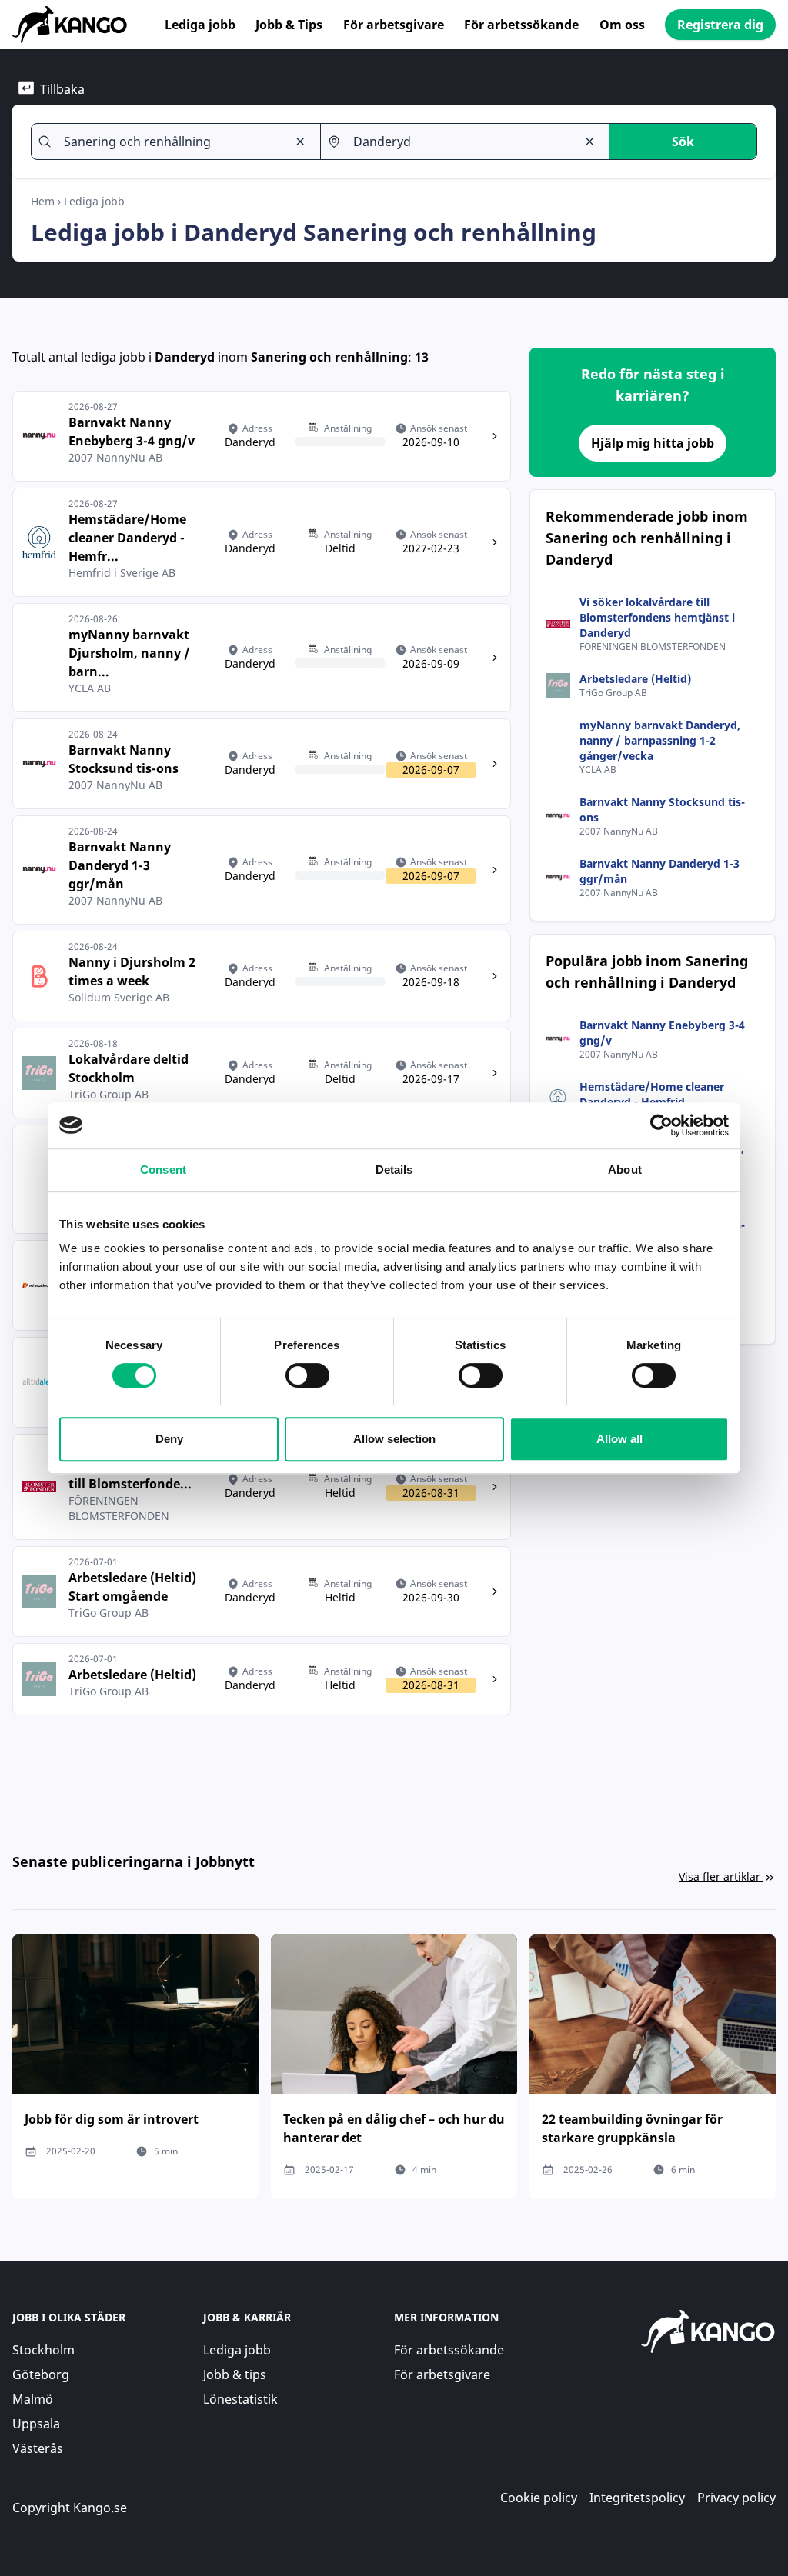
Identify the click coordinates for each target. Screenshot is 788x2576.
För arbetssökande (521, 25)
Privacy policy (736, 2498)
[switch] (307, 1375)
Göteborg (41, 2374)
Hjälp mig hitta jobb (653, 443)
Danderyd (185, 357)
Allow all (619, 1439)
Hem (43, 201)
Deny (169, 1439)
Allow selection (394, 1439)
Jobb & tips (235, 2374)
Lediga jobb (200, 25)
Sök (683, 142)
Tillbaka (62, 89)
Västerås (38, 2448)
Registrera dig (720, 25)
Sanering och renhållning (329, 357)
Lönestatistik (240, 2399)
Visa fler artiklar (720, 1876)
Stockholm (43, 2350)
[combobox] (169, 142)
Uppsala (36, 2424)
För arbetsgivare (394, 25)
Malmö (33, 2399)
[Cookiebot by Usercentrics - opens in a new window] (661, 1125)
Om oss (622, 25)
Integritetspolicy (637, 2498)
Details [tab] (394, 1170)
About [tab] (625, 1170)
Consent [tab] (163, 1170)
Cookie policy (539, 2498)
